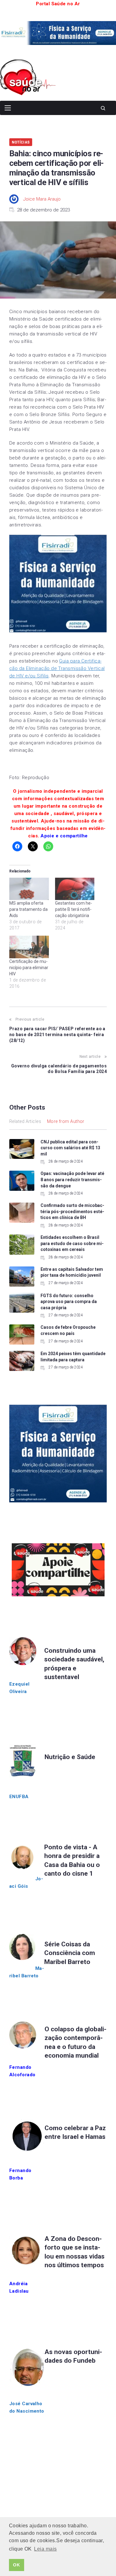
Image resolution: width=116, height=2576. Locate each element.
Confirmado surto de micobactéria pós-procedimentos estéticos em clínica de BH (72, 1211)
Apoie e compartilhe (64, 836)
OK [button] (16, 2565)
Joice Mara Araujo (42, 199)
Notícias (21, 142)
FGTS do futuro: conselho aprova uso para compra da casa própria (69, 1302)
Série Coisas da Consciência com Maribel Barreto (70, 1953)
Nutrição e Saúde (70, 1757)
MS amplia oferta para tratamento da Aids (28, 909)
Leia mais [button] (45, 2549)
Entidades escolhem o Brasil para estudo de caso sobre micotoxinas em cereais (72, 1243)
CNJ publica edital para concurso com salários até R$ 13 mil (70, 1148)
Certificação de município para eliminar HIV (29, 968)
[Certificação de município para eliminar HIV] (29, 947)
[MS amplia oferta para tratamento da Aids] (29, 889)
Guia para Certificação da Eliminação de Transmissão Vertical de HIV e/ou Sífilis (57, 668)
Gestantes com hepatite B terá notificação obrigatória (74, 909)
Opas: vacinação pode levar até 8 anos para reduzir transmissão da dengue (72, 1179)
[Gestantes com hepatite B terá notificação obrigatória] (75, 889)
